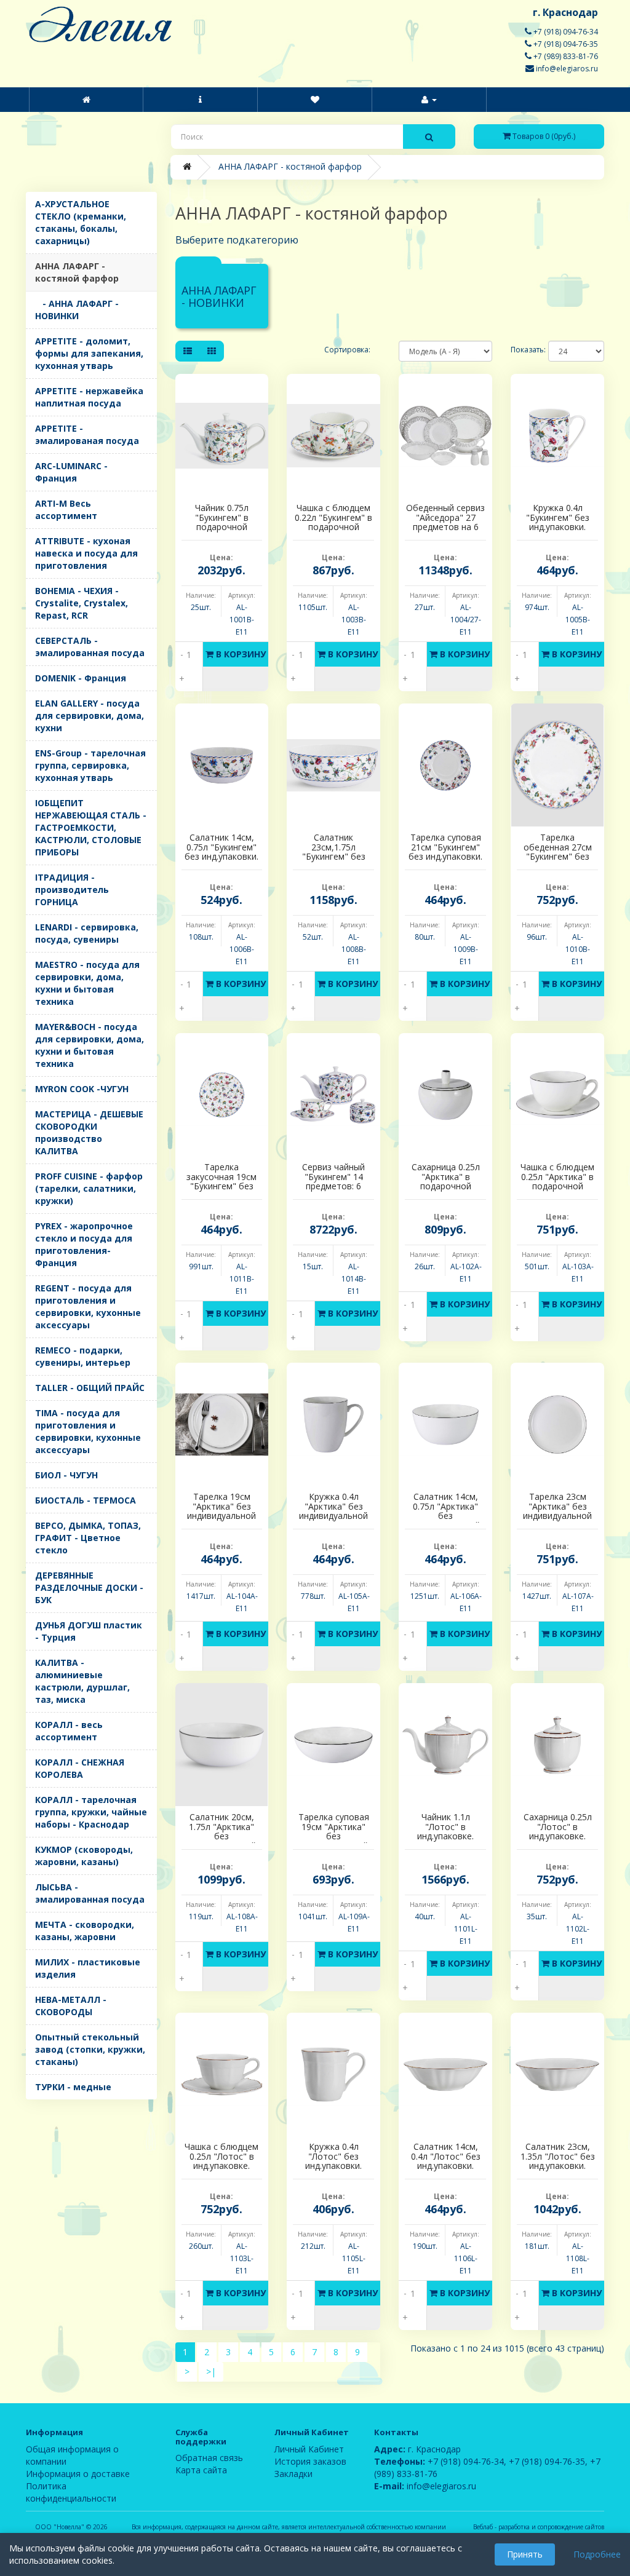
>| (211, 2372)
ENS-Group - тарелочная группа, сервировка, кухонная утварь (90, 765)
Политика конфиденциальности (71, 2492)
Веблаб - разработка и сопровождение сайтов (539, 2527)
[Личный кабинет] (429, 100)
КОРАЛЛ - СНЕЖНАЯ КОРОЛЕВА (80, 1768)
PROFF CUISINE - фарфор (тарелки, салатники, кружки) (89, 1188)
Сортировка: (347, 350)
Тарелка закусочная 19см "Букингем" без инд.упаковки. (221, 1181)
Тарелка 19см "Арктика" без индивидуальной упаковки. (221, 1511)
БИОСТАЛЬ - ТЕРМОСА (86, 1500)
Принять (525, 2554)
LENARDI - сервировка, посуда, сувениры (87, 933)
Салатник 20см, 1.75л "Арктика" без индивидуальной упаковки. (221, 1836)
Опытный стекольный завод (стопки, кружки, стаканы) (90, 2049)
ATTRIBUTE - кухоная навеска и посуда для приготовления (86, 553)
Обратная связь (209, 2458)
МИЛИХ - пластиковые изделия (88, 1968)
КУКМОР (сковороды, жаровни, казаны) (84, 1856)
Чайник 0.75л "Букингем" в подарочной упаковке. (222, 522)
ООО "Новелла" (60, 2527)
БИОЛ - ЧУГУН (66, 1475)
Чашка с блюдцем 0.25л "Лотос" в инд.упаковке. (221, 2156)
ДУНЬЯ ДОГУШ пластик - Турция (89, 1631)
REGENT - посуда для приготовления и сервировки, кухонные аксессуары (88, 1306)
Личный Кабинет (309, 2449)
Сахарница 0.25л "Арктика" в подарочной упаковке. (446, 1181)
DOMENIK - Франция (81, 678)
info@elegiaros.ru (566, 69)
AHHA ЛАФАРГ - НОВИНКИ (219, 296)
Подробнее (597, 2554)
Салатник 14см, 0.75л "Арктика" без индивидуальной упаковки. (445, 1516)
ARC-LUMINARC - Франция (71, 472)
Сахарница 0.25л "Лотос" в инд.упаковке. (558, 1826)
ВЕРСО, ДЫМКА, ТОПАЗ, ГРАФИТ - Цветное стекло (88, 1538)
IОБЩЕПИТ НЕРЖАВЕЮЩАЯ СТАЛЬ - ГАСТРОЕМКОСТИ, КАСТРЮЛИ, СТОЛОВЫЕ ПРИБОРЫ (91, 827)
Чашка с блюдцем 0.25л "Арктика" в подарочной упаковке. (557, 1181)
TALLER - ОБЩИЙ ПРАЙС (90, 1388)
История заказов (310, 2461)
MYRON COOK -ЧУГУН (82, 1089)
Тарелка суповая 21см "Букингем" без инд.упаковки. (445, 847)
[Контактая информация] (315, 100)
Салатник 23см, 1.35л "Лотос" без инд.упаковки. (558, 2156)
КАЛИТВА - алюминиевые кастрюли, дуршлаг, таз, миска (82, 1681)
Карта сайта (201, 2470)
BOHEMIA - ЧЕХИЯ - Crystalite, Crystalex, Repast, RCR (82, 603)
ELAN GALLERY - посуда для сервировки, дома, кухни (90, 715)
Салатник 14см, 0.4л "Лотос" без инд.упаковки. (446, 2156)
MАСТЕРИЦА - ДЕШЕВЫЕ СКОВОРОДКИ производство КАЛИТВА (89, 1132)
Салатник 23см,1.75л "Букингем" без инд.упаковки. (334, 851)
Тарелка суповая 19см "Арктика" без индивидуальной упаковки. (334, 1836)
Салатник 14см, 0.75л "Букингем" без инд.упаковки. (221, 847)
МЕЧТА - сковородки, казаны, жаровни (85, 1931)
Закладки (293, 2474)
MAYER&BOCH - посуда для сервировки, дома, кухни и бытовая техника (90, 1045)
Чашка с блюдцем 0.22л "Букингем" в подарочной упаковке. (333, 522)
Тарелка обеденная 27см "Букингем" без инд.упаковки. (558, 851)
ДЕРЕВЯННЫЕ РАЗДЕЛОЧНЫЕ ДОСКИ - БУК (89, 1587)
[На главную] (86, 100)
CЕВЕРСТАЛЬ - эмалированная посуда (90, 647)
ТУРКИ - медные (73, 2087)
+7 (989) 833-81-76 (565, 56)
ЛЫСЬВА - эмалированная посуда (90, 1893)
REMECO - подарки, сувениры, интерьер (83, 1356)
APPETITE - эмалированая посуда (87, 434)
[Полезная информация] (200, 100)
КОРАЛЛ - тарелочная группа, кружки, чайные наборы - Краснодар (91, 1812)
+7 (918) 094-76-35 (565, 44)
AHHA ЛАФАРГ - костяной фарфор (77, 272)
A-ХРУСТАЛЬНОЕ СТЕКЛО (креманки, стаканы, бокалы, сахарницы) (81, 222)
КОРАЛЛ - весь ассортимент (69, 1731)
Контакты (396, 2432)
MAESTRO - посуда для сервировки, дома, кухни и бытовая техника (87, 983)
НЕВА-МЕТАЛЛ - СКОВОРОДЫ (71, 2006)
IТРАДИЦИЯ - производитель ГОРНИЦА (72, 890)
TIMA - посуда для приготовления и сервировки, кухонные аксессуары (88, 1431)
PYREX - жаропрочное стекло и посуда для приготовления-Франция (84, 1244)
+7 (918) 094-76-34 (565, 32)
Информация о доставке (78, 2474)
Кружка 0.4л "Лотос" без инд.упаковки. (333, 2156)
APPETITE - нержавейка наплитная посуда (89, 397)
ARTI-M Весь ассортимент (66, 509)
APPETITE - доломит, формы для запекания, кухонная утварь (89, 353)
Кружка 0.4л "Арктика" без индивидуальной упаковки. (333, 1511)
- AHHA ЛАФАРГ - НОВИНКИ (77, 310)
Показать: (520, 350)
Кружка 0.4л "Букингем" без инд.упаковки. (558, 517)
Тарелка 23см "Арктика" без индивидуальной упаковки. (557, 1511)
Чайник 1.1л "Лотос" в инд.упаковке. (445, 1826)
